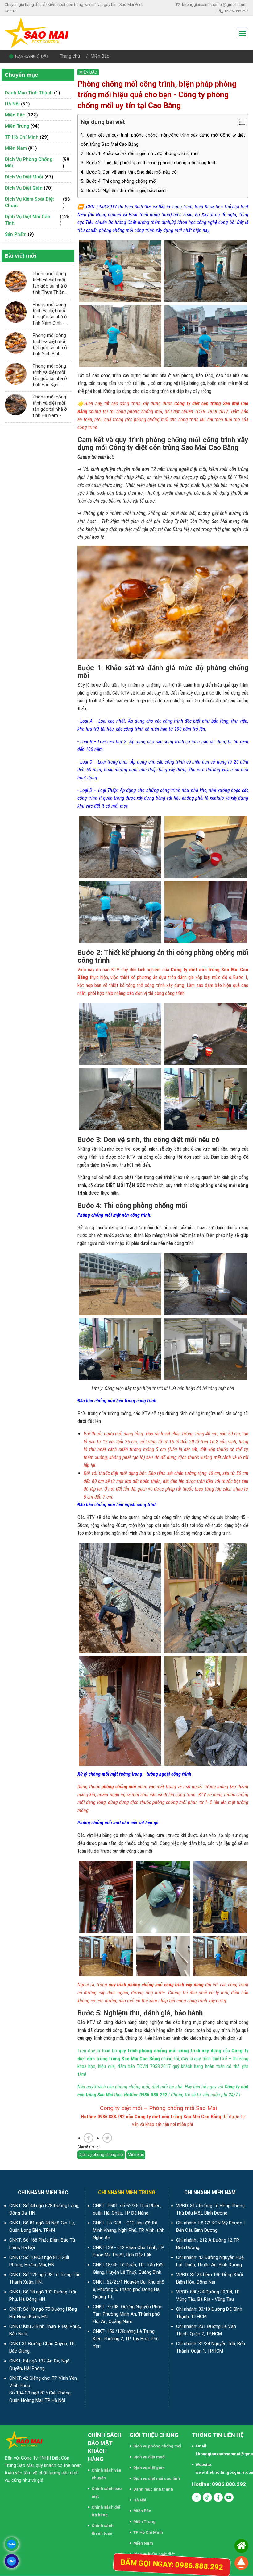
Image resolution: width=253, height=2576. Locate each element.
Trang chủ (70, 56)
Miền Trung (17, 126)
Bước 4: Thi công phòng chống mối (119, 181)
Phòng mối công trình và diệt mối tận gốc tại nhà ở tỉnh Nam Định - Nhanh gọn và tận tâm (50, 314)
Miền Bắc (100, 56)
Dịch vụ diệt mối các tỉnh (28, 220)
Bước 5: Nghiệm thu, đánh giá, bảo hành (124, 191)
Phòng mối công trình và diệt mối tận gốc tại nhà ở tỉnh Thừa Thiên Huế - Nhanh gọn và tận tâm (50, 283)
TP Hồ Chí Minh (22, 137)
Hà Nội (12, 104)
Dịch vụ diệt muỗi (24, 177)
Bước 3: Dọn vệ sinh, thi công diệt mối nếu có (129, 172)
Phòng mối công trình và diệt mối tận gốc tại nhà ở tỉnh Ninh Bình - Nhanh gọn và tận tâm (50, 345)
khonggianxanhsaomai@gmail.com (214, 4)
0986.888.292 (237, 11)
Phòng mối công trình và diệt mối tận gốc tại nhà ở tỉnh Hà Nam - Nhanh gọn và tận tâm (50, 406)
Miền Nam (16, 148)
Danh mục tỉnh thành (29, 93)
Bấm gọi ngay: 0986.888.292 (172, 2565)
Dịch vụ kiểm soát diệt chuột (29, 202)
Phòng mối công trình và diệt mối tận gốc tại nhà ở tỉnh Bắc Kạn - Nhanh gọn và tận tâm (50, 376)
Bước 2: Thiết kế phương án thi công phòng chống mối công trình (149, 163)
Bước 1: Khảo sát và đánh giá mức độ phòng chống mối (140, 154)
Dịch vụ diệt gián (24, 188)
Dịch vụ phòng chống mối (29, 163)
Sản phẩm (16, 234)
